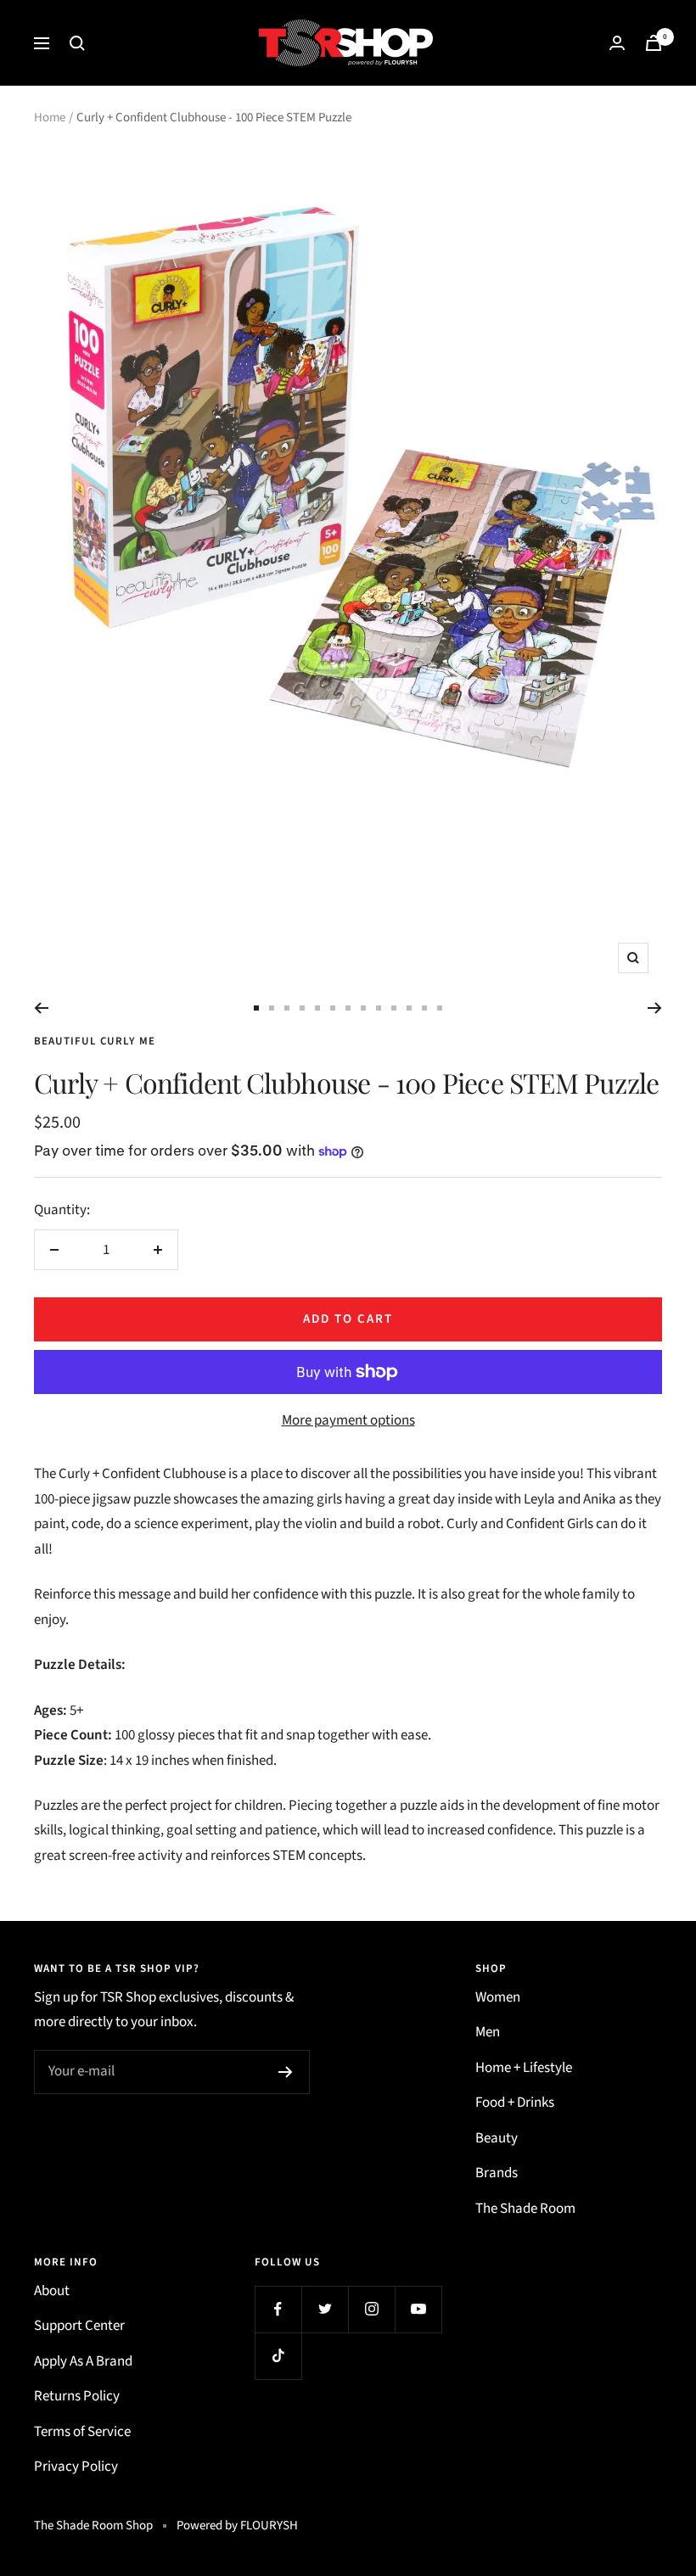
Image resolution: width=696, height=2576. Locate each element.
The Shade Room (525, 2209)
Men (488, 2032)
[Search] (77, 43)
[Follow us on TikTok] (278, 2356)
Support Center (79, 2326)
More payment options (348, 1420)
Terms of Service (82, 2432)
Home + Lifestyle (524, 2068)
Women (498, 1997)
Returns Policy (77, 2396)
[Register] (286, 2072)
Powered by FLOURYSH (237, 2526)
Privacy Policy (76, 2467)
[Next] (655, 1008)
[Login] (617, 43)
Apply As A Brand (83, 2361)
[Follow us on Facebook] (278, 2309)
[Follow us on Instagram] (371, 2309)
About (52, 2291)
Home (50, 118)
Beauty (497, 2138)
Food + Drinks (515, 2103)
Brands (497, 2173)
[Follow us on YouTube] (418, 2309)
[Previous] (41, 1008)
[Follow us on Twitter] (325, 2309)
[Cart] (654, 43)
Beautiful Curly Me (95, 1041)
